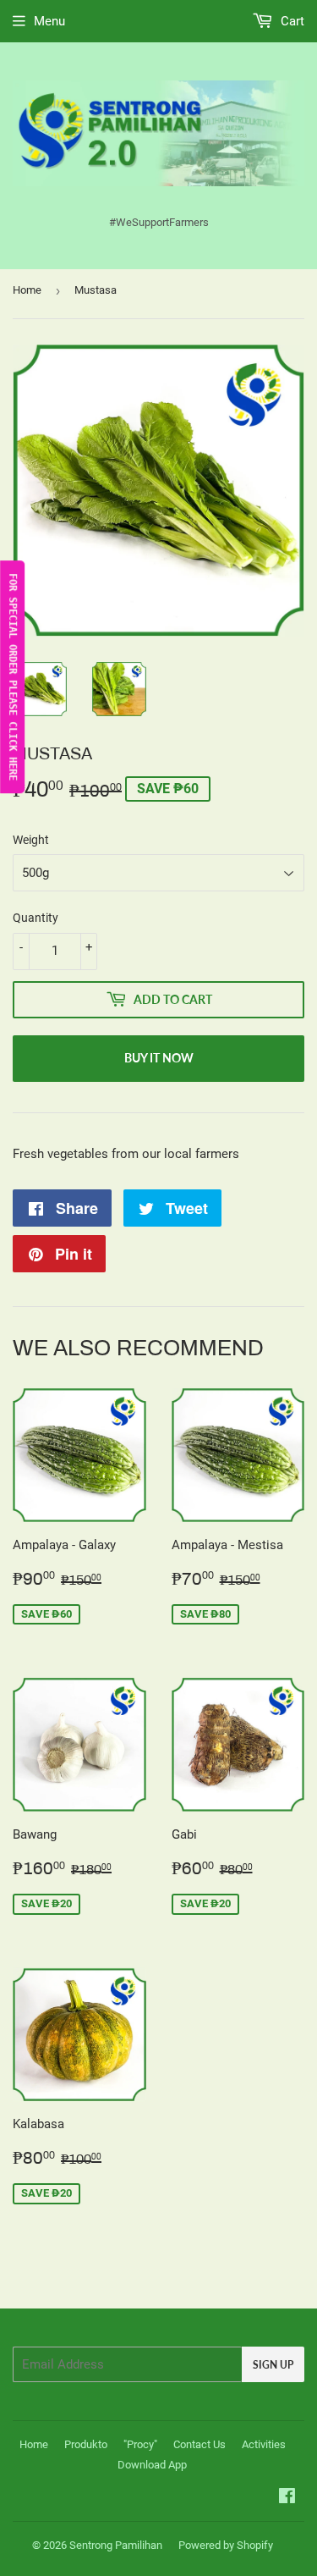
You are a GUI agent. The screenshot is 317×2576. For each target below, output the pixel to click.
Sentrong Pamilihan (116, 2545)
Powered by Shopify (226, 2545)
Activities (264, 2444)
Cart (291, 21)
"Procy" (140, 2444)
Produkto (86, 2444)
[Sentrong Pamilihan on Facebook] (287, 2498)
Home (27, 290)
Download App (152, 2465)
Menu (49, 21)
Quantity (36, 918)
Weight (31, 840)
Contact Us (199, 2444)
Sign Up (273, 2365)
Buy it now (159, 1058)
